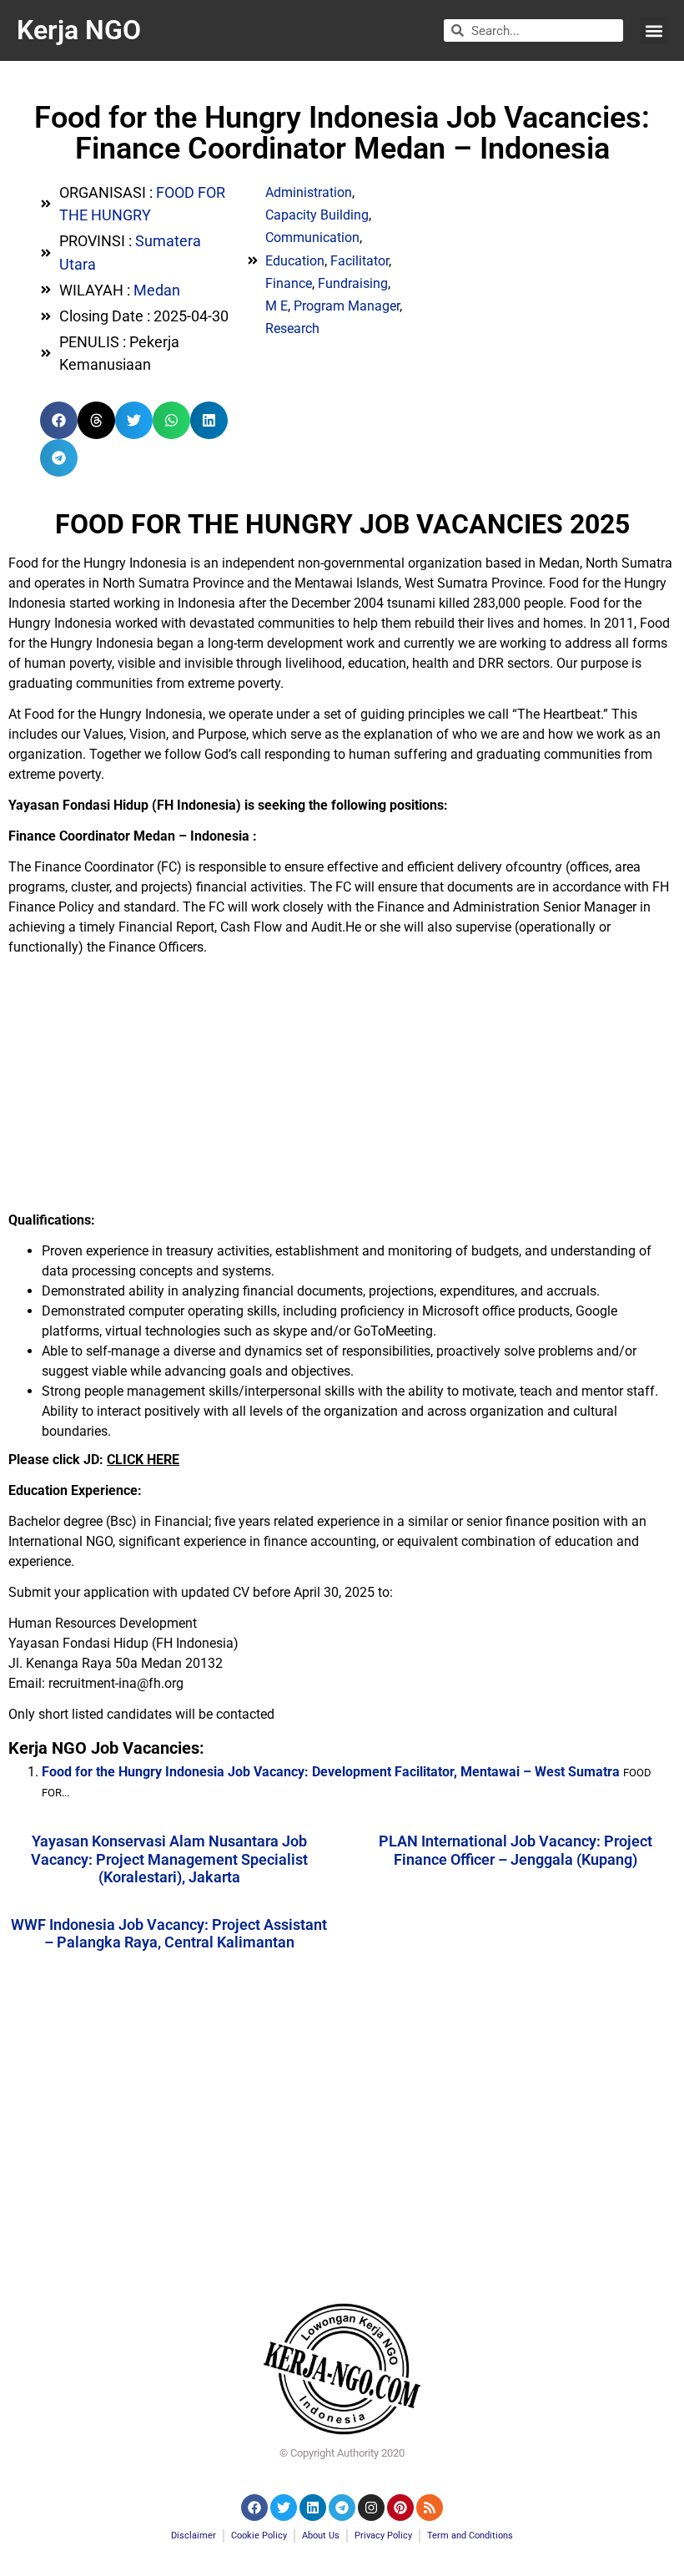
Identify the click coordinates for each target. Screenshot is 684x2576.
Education (295, 261)
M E (277, 306)
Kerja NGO (79, 30)
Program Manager (347, 306)
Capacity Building (317, 215)
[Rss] (430, 2508)
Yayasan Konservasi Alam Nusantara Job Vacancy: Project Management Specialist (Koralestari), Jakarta (169, 1859)
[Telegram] (342, 2508)
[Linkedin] (313, 2508)
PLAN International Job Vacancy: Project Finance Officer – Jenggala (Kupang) (516, 1850)
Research (292, 328)
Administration (309, 192)
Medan (157, 290)
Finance (289, 283)
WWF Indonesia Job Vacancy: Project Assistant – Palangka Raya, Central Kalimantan (169, 1934)
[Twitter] (284, 2508)
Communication (312, 237)
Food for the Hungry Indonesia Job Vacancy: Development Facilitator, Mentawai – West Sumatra (331, 1772)
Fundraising (353, 283)
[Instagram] (371, 2508)
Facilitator (360, 261)
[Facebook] (254, 2508)
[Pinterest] (400, 2508)
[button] (654, 30)
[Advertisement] (342, 1085)
